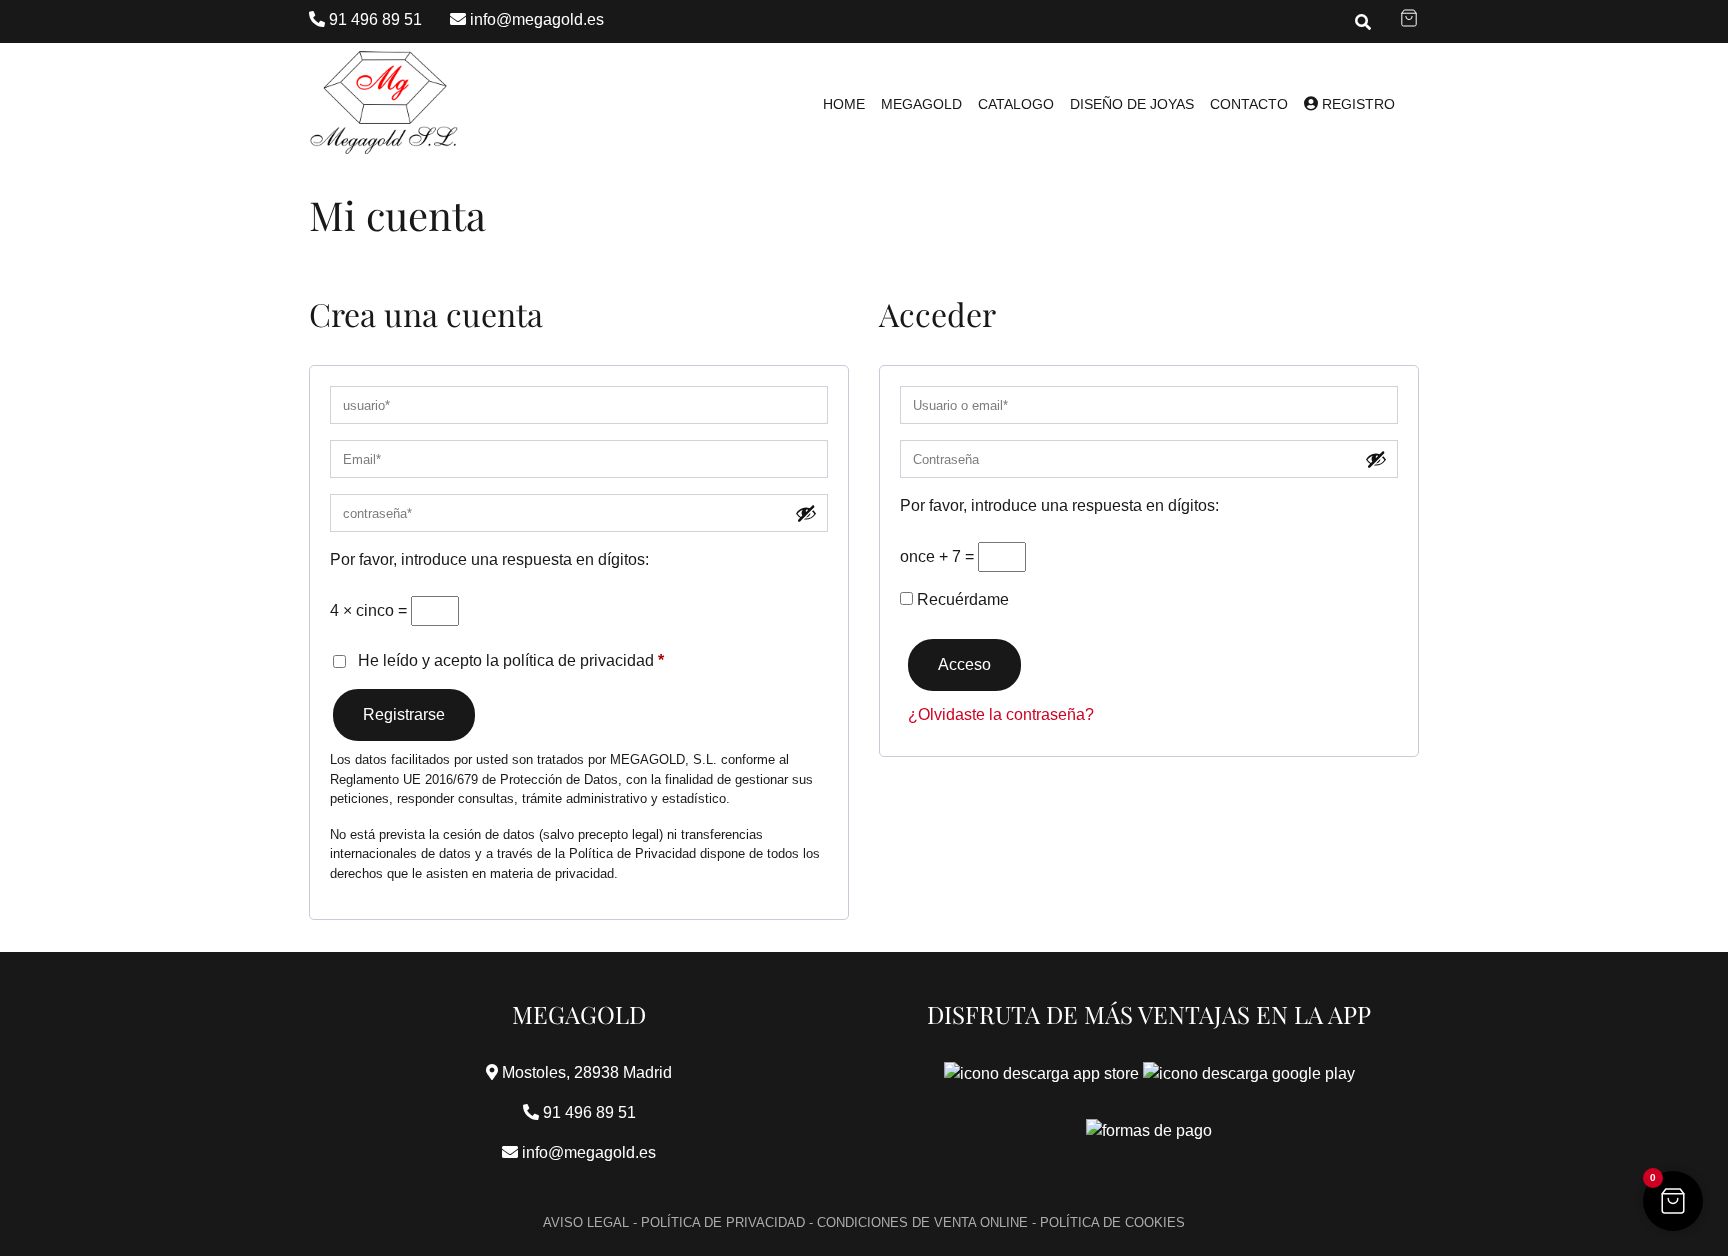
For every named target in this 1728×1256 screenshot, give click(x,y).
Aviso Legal (586, 1222)
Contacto (1249, 104)
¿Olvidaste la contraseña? (1001, 714)
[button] (1673, 1201)
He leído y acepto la (509, 660)
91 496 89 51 (375, 19)
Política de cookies (1112, 1222)
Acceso (964, 664)
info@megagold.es (537, 19)
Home (844, 104)
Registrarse (404, 714)
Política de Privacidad (723, 1222)
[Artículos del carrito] (1409, 18)
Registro (1356, 104)
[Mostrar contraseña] (1376, 459)
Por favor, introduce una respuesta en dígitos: (1059, 505)
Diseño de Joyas (1132, 104)
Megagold (921, 104)
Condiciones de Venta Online (922, 1222)
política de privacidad (578, 660)
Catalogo (1016, 104)
